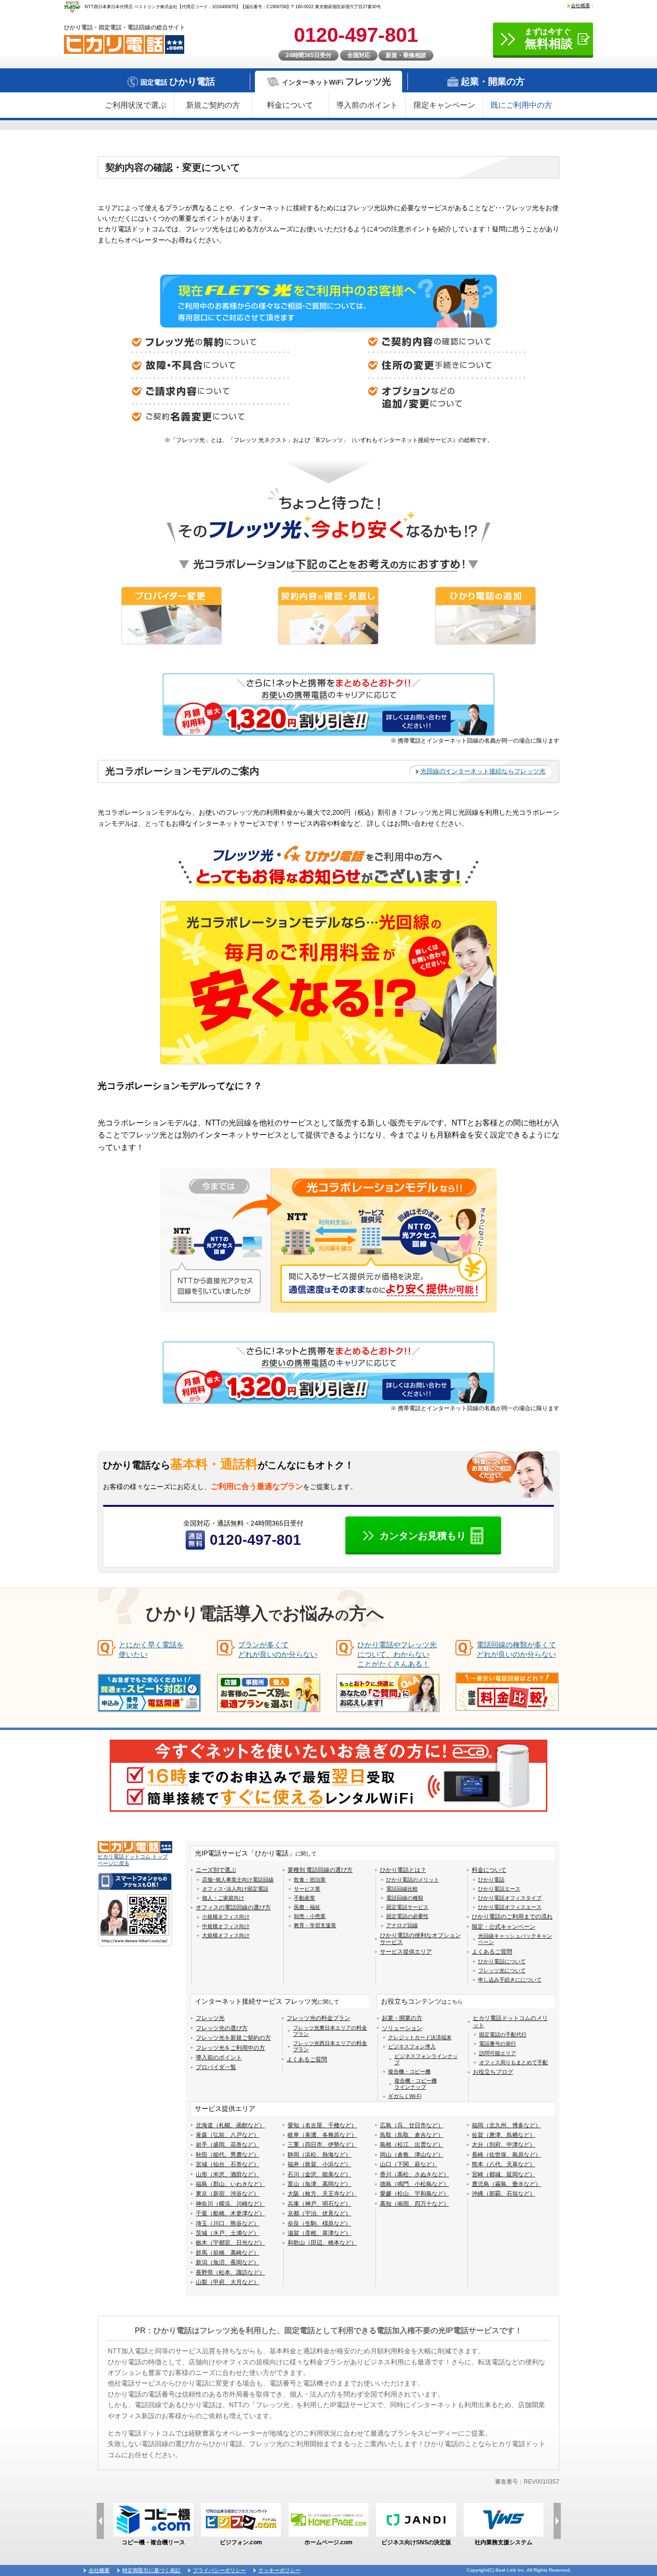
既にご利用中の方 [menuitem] (521, 105)
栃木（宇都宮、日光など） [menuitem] (230, 2243)
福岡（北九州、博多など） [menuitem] (506, 2125)
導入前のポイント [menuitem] (367, 105)
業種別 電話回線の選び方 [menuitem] (320, 1870)
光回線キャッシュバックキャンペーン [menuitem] (515, 1939)
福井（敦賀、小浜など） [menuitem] (319, 2164)
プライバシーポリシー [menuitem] (219, 2570)
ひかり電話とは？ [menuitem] (403, 1870)
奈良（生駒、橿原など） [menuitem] (319, 2223)
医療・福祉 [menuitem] (307, 1907)
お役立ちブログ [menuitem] (493, 2072)
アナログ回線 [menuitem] (402, 1925)
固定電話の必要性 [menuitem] (407, 1916)
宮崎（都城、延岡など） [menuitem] (504, 2174)
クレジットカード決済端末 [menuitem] (420, 2037)
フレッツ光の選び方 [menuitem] (222, 2028)
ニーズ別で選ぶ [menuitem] (216, 1870)
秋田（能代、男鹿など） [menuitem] (227, 2155)
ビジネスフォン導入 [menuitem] (412, 2046)
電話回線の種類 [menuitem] (405, 1898)
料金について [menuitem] (290, 105)
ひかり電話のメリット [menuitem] (413, 1880)
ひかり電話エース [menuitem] (499, 1889)
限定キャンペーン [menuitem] (444, 105)
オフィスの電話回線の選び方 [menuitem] (233, 1907)
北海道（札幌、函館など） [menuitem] (230, 2125)
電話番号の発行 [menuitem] (498, 2044)
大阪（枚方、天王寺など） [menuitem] (322, 2194)
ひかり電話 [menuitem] (491, 1880)
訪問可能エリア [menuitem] (498, 2053)
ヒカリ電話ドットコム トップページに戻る (133, 1860)
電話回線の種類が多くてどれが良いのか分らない (516, 1649)
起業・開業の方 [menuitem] (402, 2018)
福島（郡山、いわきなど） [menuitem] (230, 2184)
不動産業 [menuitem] (304, 1898)
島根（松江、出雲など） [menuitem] (412, 2145)
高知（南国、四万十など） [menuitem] (415, 2204)
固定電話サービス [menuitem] (407, 1907)
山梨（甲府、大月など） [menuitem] (227, 2282)
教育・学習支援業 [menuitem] (315, 1925)
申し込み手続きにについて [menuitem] (510, 1980)
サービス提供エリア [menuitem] (406, 1952)
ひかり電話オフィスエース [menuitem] (510, 1907)
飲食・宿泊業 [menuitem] (310, 1880)
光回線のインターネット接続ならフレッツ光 (483, 771)
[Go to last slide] (100, 2521)
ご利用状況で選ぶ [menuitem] (136, 105)
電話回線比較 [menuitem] (402, 1889)
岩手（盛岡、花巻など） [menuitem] (227, 2145)
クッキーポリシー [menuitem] (279, 2570)
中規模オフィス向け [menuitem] (226, 1926)
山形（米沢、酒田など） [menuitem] (227, 2174)
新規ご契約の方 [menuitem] (213, 105)
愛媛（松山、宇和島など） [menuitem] (415, 2194)
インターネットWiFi (336, 82)
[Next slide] (557, 2521)
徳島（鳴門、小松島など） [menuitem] (415, 2184)
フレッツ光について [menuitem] (502, 1970)
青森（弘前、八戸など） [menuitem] (227, 2135)
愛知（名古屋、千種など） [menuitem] (322, 2125)
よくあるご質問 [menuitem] (492, 1952)
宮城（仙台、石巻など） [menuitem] (227, 2164)
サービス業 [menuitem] (307, 1889)
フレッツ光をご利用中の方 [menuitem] (230, 2048)
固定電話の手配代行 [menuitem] (503, 2034)
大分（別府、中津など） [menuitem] (504, 2145)
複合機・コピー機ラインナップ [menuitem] (416, 2084)
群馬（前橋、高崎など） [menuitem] (227, 2253)
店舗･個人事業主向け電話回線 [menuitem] (238, 1880)
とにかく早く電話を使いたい (151, 1649)
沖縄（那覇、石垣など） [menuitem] (504, 2194)
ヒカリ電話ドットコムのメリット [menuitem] (510, 2021)
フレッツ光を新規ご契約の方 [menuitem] (233, 2038)
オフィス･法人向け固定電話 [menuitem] (235, 1889)
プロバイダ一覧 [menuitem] (216, 2067)
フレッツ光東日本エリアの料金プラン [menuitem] (330, 2031)
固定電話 (178, 82)
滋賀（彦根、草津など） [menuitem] (319, 2233)
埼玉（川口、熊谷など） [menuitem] (227, 2223)
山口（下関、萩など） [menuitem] (409, 2164)
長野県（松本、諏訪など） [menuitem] (230, 2273)
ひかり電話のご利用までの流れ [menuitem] (512, 1917)
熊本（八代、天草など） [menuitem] (504, 2164)
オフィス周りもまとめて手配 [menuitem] (513, 2062)
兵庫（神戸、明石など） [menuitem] (319, 2204)
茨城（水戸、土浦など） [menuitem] (227, 2233)
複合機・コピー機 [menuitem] (409, 2071)
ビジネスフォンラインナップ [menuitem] (426, 2059)
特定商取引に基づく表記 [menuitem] (151, 2570)
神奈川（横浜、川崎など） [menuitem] (230, 2204)
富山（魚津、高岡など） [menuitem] (319, 2184)
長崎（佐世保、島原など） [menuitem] (506, 2155)
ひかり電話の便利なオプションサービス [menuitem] (420, 1939)
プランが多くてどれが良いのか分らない (278, 1649)
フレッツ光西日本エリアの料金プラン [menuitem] (330, 2046)
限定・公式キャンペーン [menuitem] (504, 1927)
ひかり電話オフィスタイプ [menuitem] (510, 1898)
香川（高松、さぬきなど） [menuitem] (415, 2174)
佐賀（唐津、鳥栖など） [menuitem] (504, 2135)
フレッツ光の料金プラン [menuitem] (318, 2018)
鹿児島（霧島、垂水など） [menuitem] (506, 2184)
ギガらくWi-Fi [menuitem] (405, 2096)
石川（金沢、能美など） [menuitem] (319, 2174)
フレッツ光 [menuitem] (210, 2018)
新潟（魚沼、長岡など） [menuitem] (227, 2262)
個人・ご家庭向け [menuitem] (223, 1898)
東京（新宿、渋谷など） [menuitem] (227, 2194)
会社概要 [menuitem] (581, 6)
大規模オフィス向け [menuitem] (226, 1935)
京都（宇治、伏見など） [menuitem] (319, 2213)
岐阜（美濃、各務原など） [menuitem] (322, 2135)
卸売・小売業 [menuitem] (310, 1916)
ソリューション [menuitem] (402, 2028)
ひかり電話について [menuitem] (502, 1961)
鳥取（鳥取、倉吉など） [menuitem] (412, 2135)
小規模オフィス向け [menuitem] (226, 1917)
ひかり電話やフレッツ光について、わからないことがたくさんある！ (397, 1654)
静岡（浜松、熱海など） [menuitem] (319, 2155)
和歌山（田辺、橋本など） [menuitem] (322, 2243)
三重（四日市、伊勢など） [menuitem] (322, 2145)
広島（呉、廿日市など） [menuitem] (412, 2125)
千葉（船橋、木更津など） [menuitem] (230, 2213)
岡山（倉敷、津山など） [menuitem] (412, 2155)
